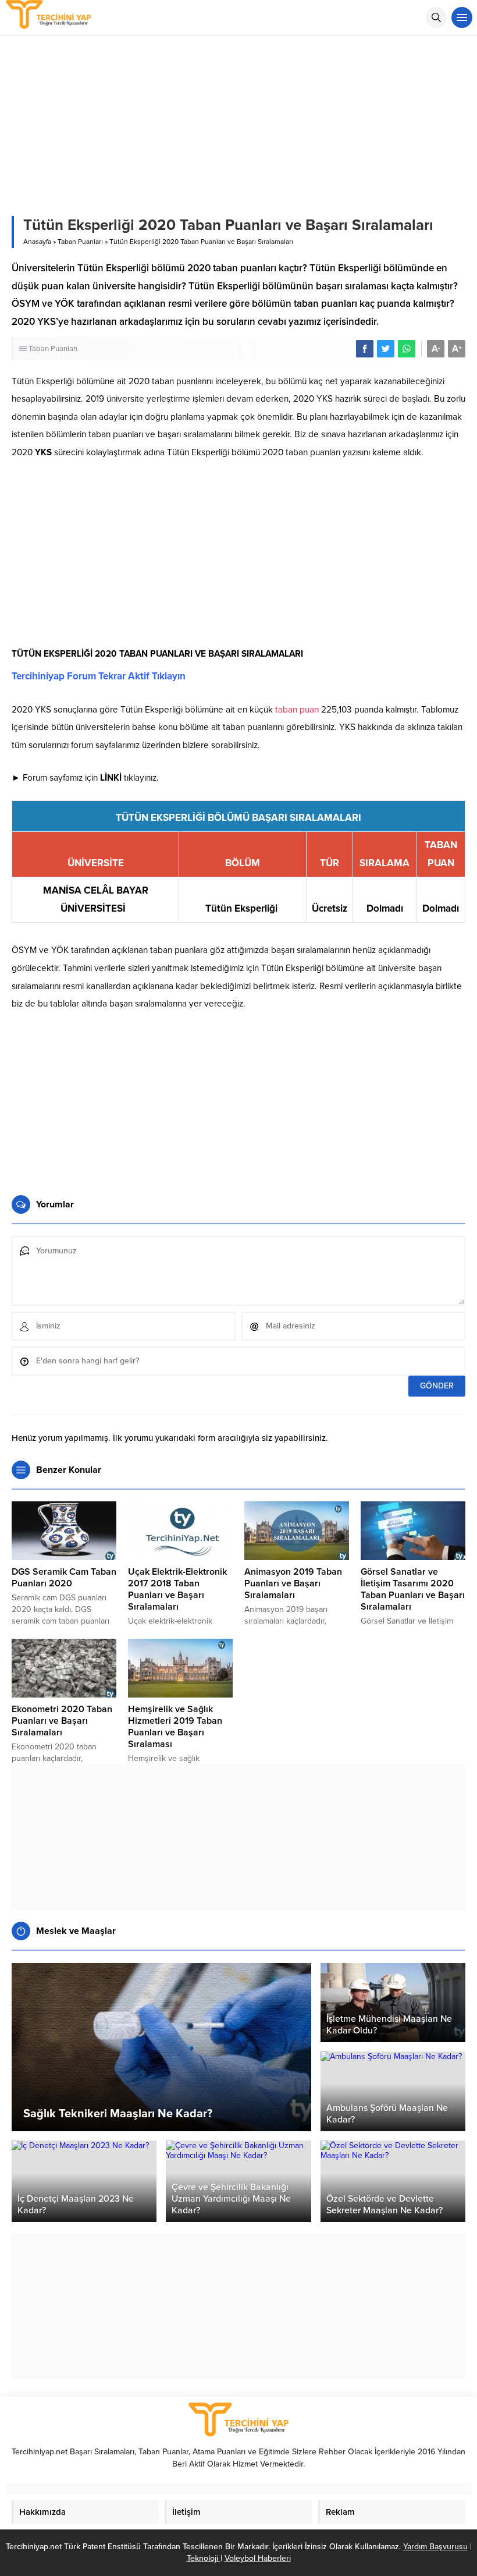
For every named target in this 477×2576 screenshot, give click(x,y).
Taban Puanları (80, 242)
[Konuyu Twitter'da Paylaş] (386, 349)
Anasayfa (37, 242)
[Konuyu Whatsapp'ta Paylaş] (407, 349)
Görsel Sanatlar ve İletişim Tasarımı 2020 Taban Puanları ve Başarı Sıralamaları (413, 1589)
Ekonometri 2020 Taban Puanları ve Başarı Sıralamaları (62, 1721)
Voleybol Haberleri (258, 2558)
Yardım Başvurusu (435, 2547)
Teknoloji (204, 2558)
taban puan (297, 710)
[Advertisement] (238, 557)
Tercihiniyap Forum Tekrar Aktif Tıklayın (99, 676)
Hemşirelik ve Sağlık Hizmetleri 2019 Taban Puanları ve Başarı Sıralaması (175, 1727)
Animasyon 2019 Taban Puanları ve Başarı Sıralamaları (293, 1583)
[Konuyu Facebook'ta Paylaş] (365, 349)
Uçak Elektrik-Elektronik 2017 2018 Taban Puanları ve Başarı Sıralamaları (177, 1589)
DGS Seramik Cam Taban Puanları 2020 (64, 1578)
